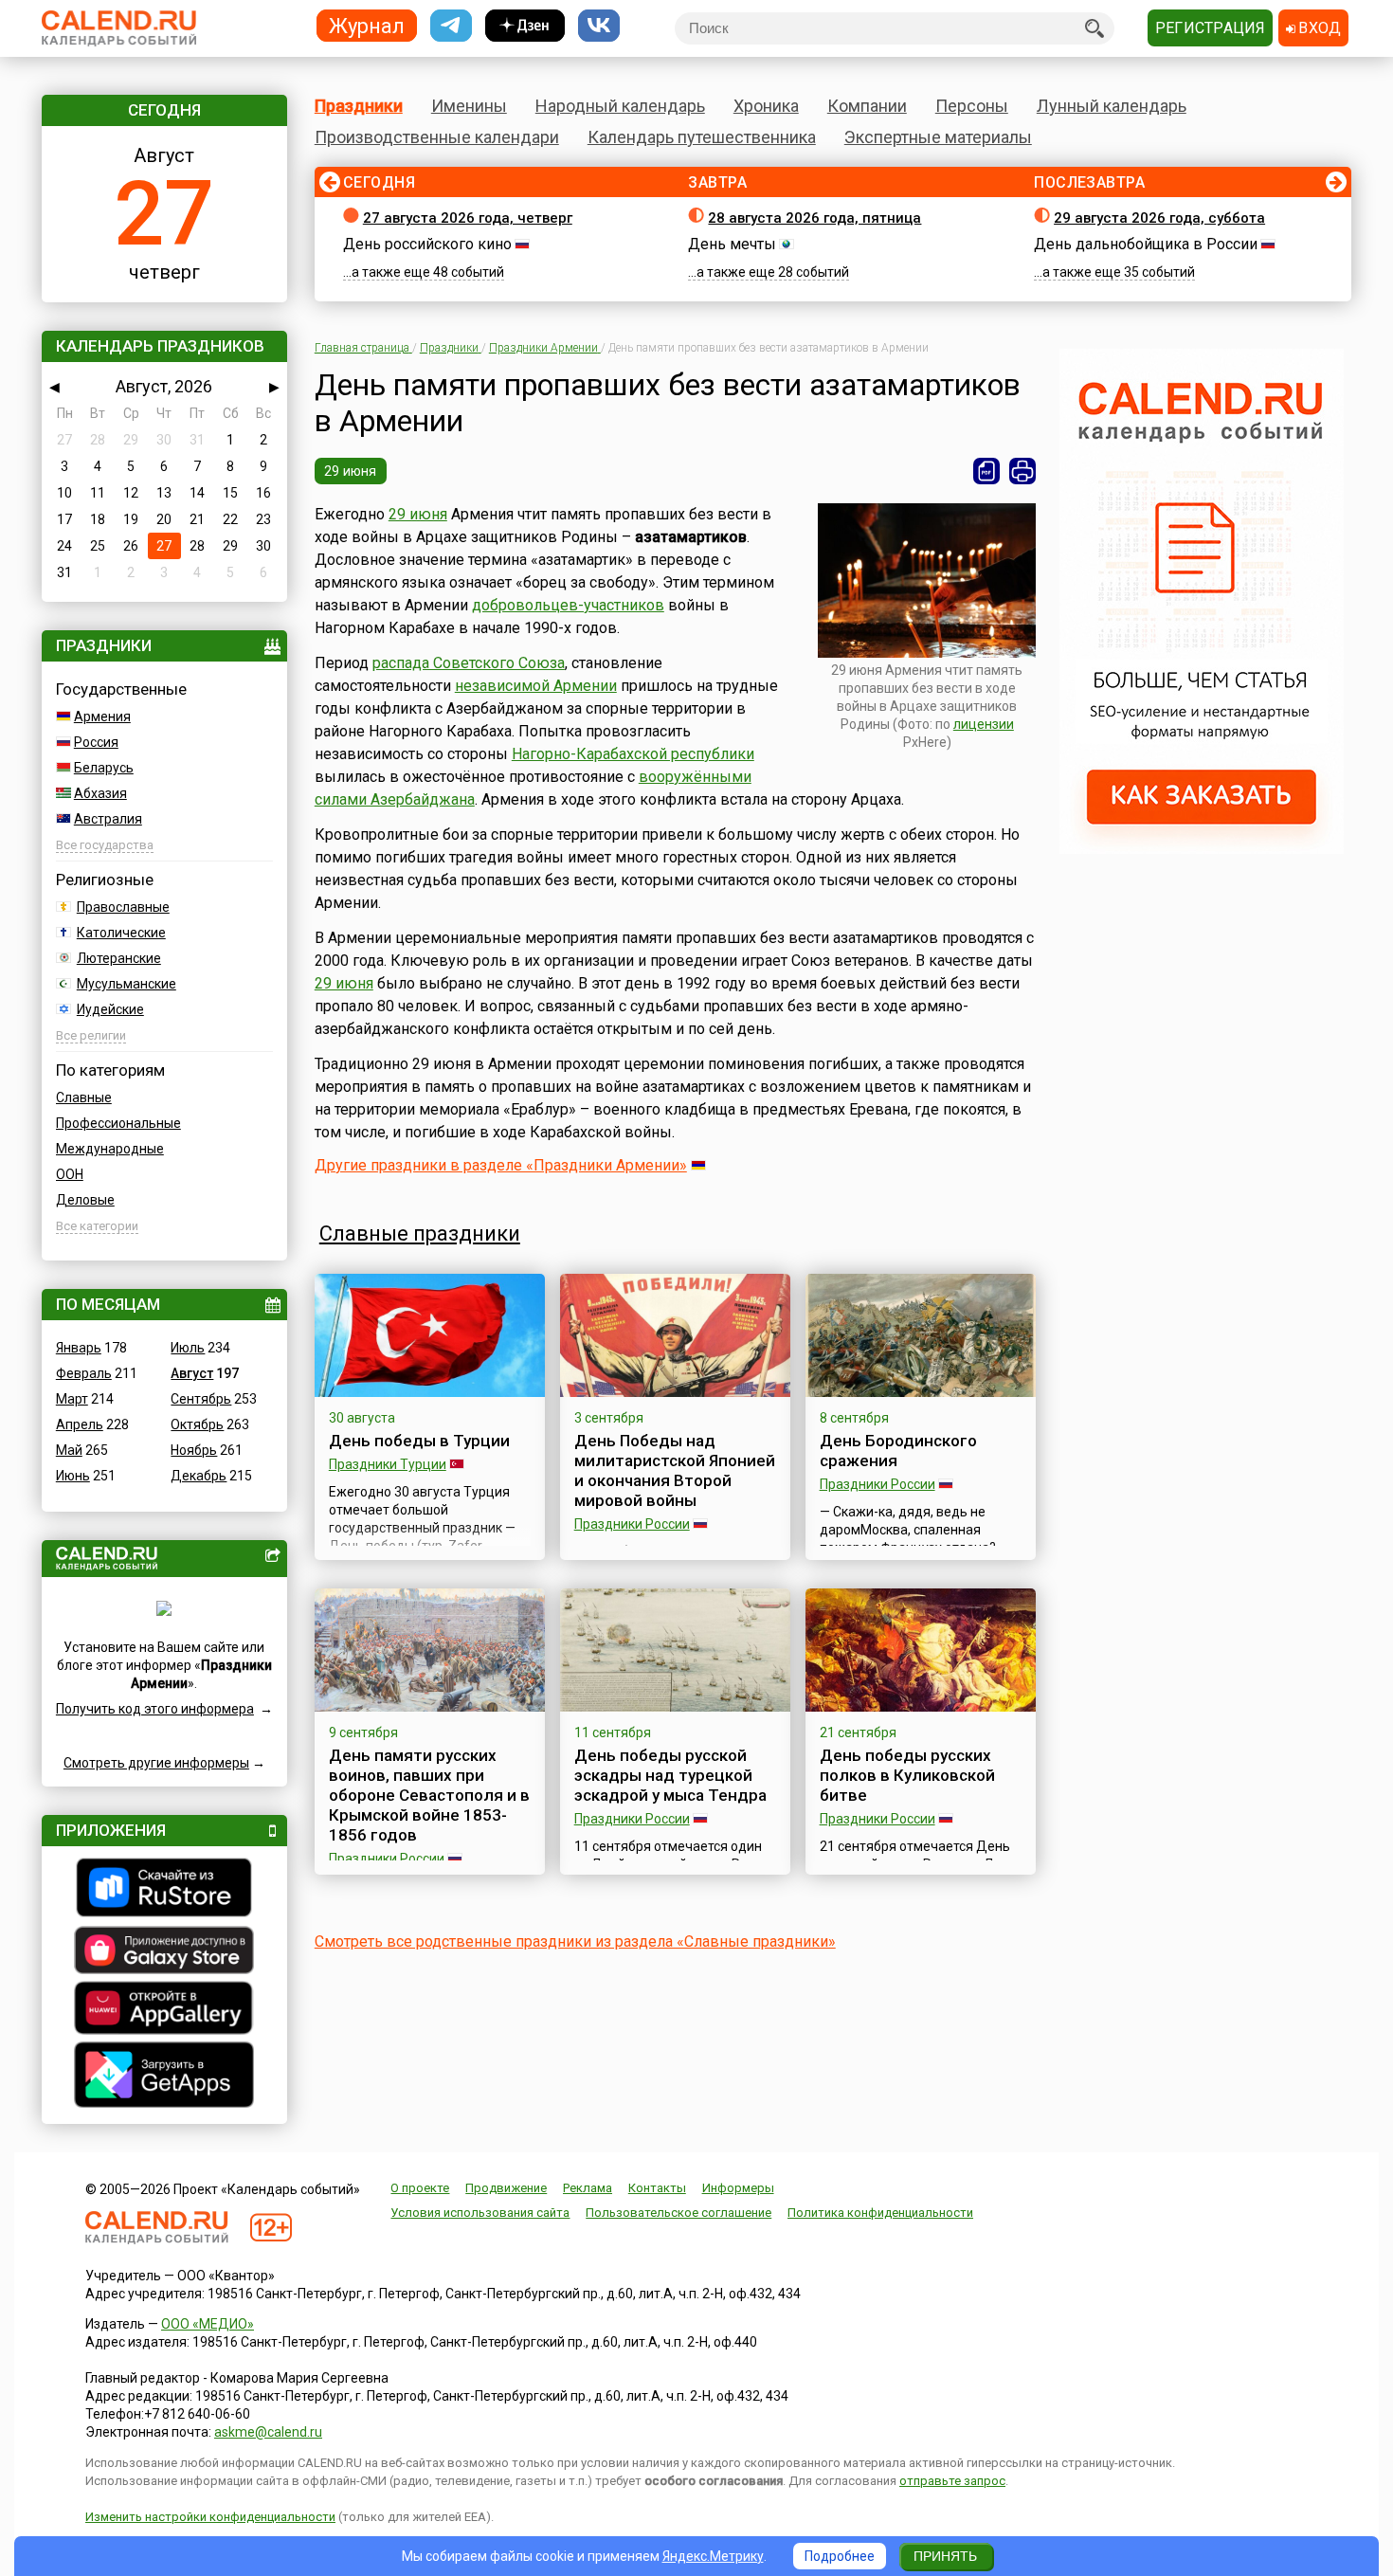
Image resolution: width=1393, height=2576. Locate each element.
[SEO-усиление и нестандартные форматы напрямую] (1202, 849)
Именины (469, 106)
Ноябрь (194, 1450)
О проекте (420, 2188)
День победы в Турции (419, 1441)
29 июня (351, 471)
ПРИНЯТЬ (945, 2556)
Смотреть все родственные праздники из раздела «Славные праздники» (575, 1941)
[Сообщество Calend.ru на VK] (599, 26)
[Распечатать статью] (1022, 471)
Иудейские (110, 1009)
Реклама (588, 2188)
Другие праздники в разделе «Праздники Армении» (501, 1165)
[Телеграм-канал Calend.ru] (451, 26)
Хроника (766, 106)
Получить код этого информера (155, 1709)
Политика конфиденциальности (880, 2213)
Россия (96, 742)
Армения (102, 717)
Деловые (85, 1200)
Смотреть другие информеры (156, 1763)
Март (72, 1399)
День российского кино (427, 244)
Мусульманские (127, 984)
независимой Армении (536, 686)
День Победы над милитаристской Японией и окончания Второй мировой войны (675, 1470)
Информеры (738, 2188)
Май (69, 1450)
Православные (123, 907)
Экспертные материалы (938, 137)
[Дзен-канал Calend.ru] (525, 26)
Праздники (359, 106)
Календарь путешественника (702, 137)
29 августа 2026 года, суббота (1159, 218)
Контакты (657, 2188)
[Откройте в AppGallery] (164, 2010)
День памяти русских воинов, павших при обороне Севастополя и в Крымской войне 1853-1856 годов (429, 1795)
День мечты (732, 244)
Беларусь (104, 768)
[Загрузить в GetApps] (164, 2077)
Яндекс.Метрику (713, 2556)
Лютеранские (119, 958)
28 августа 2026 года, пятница (814, 218)
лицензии (984, 724)
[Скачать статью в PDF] (986, 471)
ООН (70, 1174)
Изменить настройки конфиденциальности (210, 2517)
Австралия (108, 819)
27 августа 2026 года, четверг (468, 218)
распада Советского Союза (469, 663)
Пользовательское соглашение (678, 2213)
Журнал (367, 25)
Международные (110, 1149)
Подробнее (840, 2556)
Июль (188, 1348)
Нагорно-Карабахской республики (633, 754)
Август (192, 1373)
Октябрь (197, 1424)
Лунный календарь (1112, 106)
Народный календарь (620, 106)
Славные (84, 1098)
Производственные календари (437, 137)
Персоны (972, 106)
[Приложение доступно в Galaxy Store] (164, 1952)
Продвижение (506, 2188)
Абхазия (100, 793)
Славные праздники (420, 1234)
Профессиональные (118, 1123)
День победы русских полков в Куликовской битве (907, 1775)
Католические (121, 933)
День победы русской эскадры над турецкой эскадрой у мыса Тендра (670, 1775)
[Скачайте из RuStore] (164, 1890)
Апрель (80, 1424)
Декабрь (199, 1476)
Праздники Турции (388, 1464)
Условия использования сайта (480, 2213)
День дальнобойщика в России (1146, 244)
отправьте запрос (952, 2481)
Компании (867, 106)
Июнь (73, 1476)
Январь (79, 1348)
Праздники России (632, 1524)
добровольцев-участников (568, 605)
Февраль (84, 1373)
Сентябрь (201, 1399)
